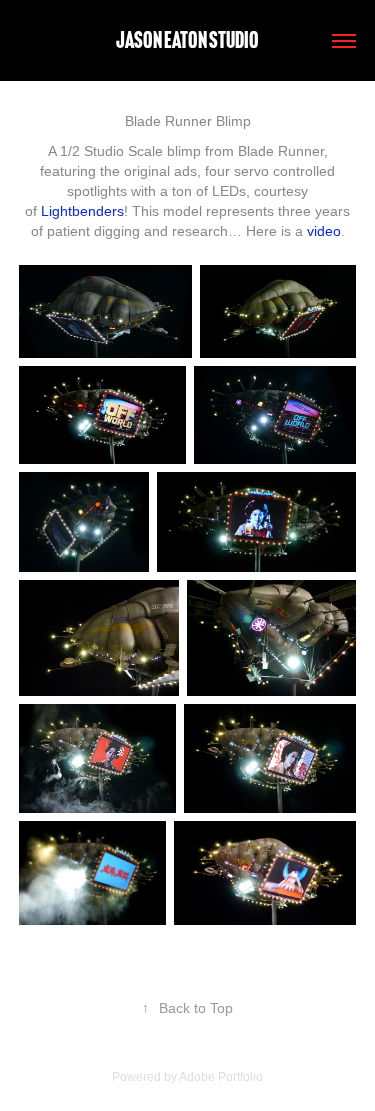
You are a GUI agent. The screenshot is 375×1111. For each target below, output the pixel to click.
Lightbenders (82, 211)
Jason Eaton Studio (187, 40)
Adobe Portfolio (221, 1077)
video (324, 231)
